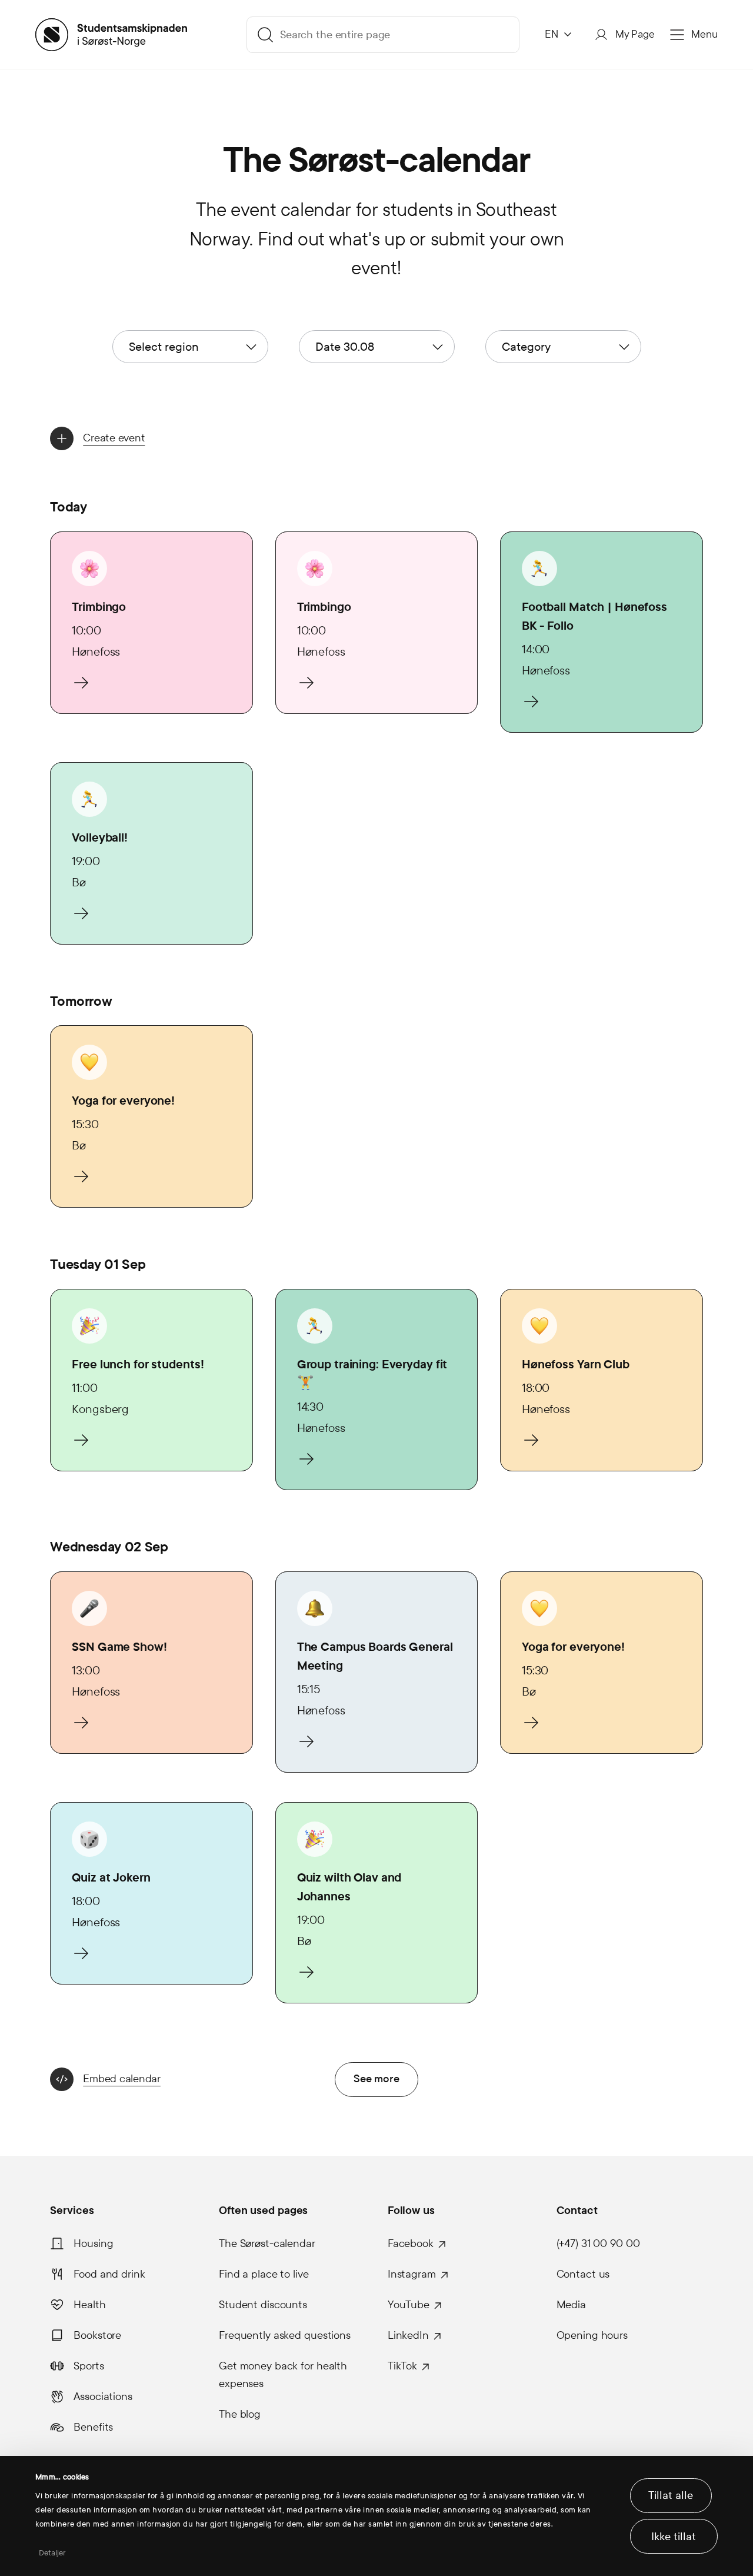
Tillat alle (671, 2495)
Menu (704, 34)
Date (345, 347)
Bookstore (97, 2335)
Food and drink (109, 2274)
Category (526, 347)
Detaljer (53, 2553)
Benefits (93, 2427)
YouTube (409, 2305)
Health (89, 2305)
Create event (114, 438)
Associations (103, 2396)
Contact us (583, 2274)
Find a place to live (264, 2274)
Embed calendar (122, 2079)
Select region (164, 347)
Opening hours (592, 2335)
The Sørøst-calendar (267, 2243)
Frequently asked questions (285, 2335)
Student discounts (263, 2305)
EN (552, 34)
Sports (89, 2366)
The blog (240, 2414)
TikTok (402, 2366)
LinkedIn (408, 2335)
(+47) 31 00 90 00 (598, 2243)
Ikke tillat (674, 2537)
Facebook (411, 2243)
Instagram (412, 2274)
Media (571, 2305)
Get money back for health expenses (283, 2375)
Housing (93, 2243)
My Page (635, 34)
